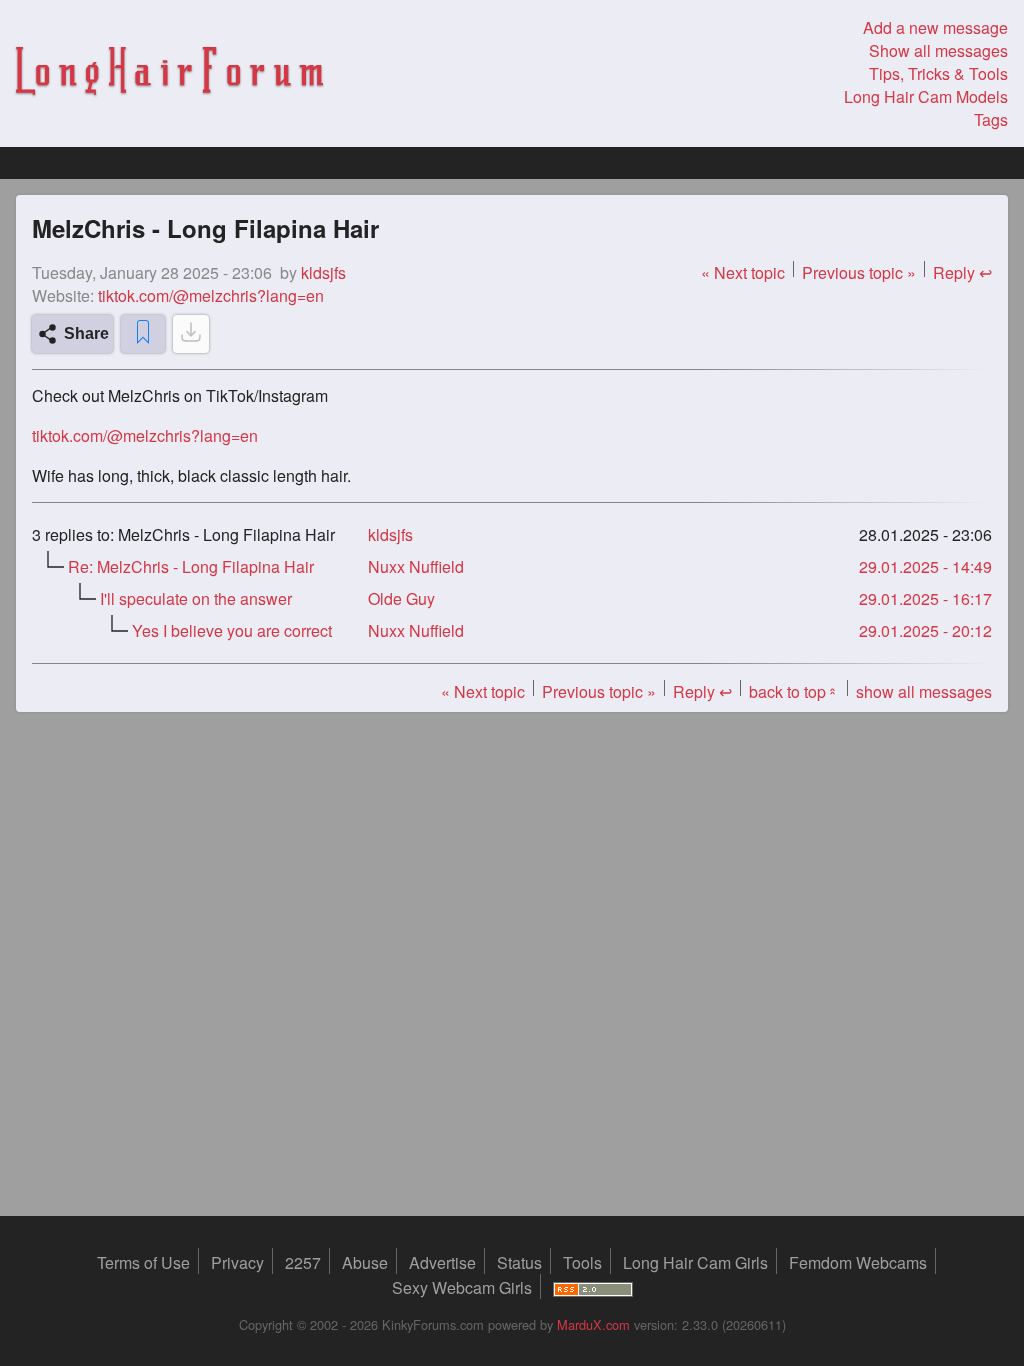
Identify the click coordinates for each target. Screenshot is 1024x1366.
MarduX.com (593, 1324)
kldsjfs (390, 534)
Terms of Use (143, 1262)
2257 (303, 1262)
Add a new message (935, 27)
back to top (794, 691)
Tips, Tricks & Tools (938, 73)
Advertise (442, 1262)
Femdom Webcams (858, 1262)
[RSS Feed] (593, 1287)
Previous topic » (859, 272)
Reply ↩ (962, 272)
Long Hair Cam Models (926, 96)
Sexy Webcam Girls (462, 1287)
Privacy (237, 1262)
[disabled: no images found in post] (191, 334)
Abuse (365, 1262)
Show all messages (938, 50)
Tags (991, 119)
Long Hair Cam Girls (695, 1262)
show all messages (924, 691)
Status (519, 1262)
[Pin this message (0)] (143, 334)
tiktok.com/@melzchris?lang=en (211, 295)
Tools (582, 1262)
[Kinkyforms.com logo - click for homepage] (169, 73)
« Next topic (743, 272)
